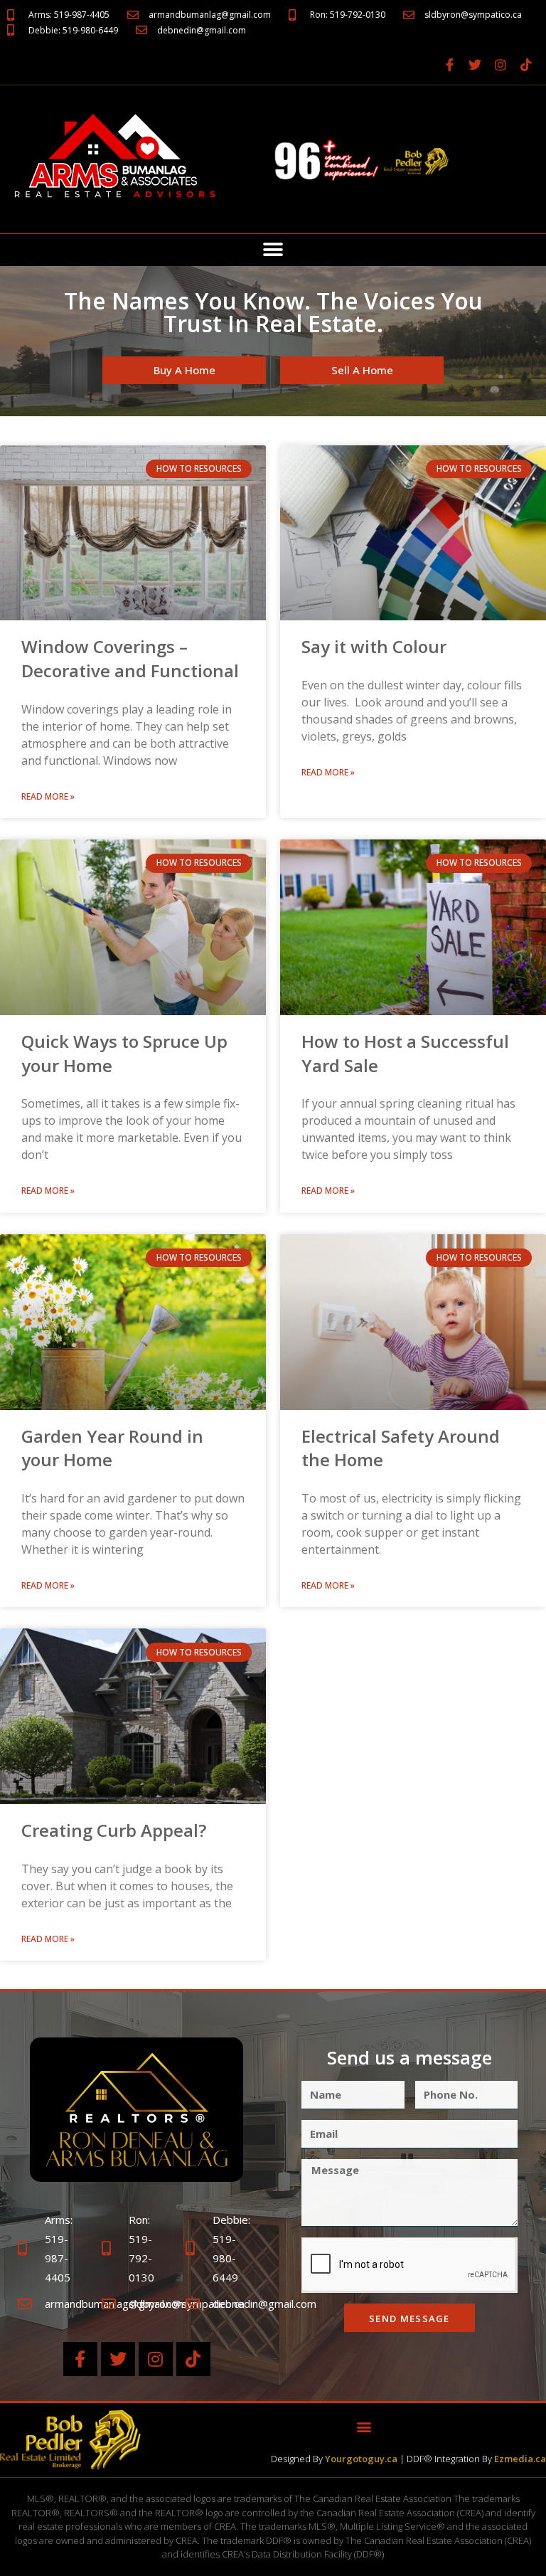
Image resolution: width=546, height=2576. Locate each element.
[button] (273, 250)
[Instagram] (500, 65)
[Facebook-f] (449, 65)
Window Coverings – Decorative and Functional (130, 658)
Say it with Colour (374, 646)
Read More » (48, 796)
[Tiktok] (526, 65)
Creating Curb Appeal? (114, 1830)
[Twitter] (475, 65)
